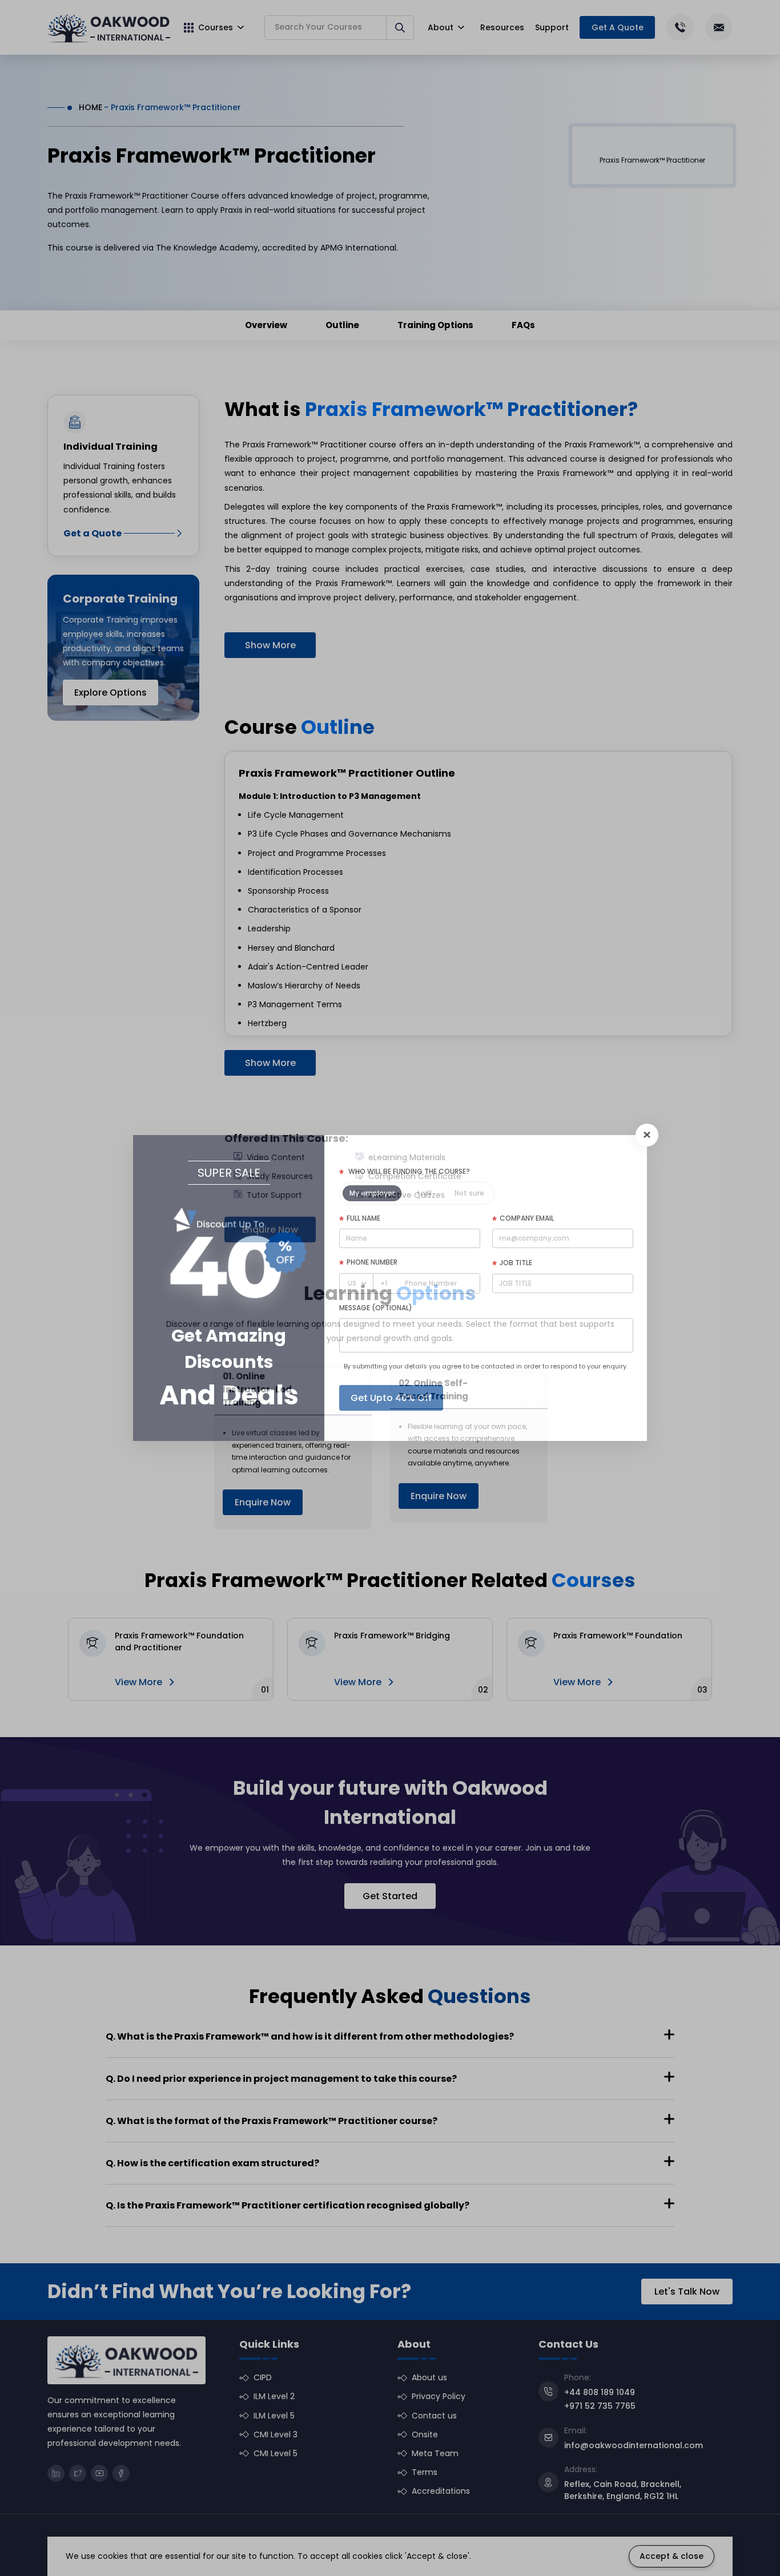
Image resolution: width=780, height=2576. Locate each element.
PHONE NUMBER (372, 1262)
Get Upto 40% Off (391, 1398)
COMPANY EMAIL (527, 1218)
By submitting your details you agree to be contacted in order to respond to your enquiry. (486, 1366)
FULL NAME (363, 1218)
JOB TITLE (516, 1263)
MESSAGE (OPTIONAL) (376, 1308)
